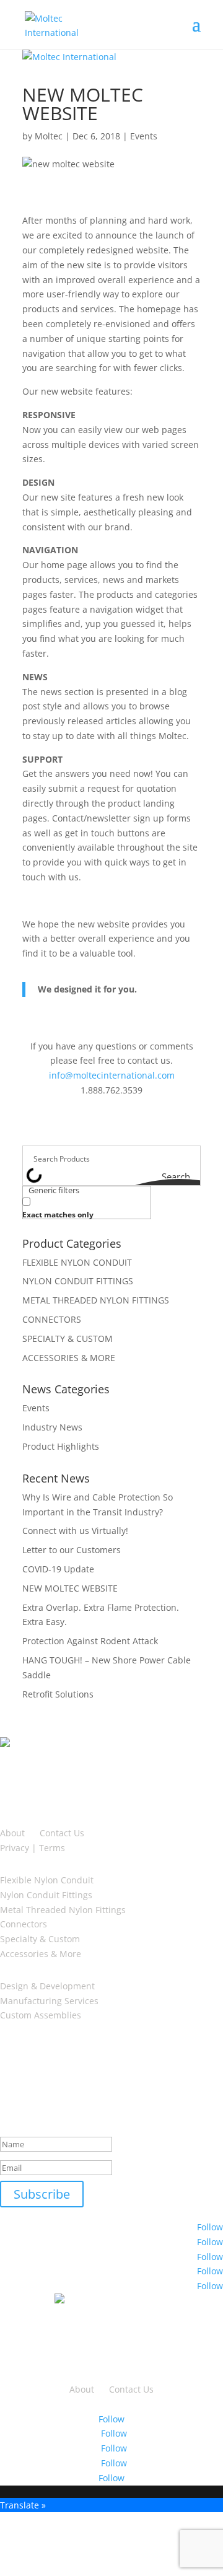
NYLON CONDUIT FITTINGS (78, 1281)
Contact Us (62, 1833)
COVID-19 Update (58, 1569)
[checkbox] (84, 1207)
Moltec (49, 136)
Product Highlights (61, 1446)
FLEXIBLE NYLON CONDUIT (77, 1262)
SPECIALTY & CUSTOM (68, 1338)
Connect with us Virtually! (75, 1531)
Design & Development (47, 1986)
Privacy (15, 1848)
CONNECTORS (52, 1319)
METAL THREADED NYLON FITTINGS (96, 1300)
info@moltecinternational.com (112, 1075)
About (12, 1833)
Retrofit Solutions (58, 1694)
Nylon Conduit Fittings (46, 1895)
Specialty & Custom (40, 1939)
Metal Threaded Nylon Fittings (63, 1910)
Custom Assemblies (41, 2015)
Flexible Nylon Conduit (47, 1880)
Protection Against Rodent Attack (90, 1641)
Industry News (52, 1427)
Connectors (24, 1924)
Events (144, 136)
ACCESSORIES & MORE (69, 1358)
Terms (52, 1848)
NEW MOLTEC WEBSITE (70, 1588)
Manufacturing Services (49, 2001)
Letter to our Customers (72, 1550)
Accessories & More (41, 1954)
